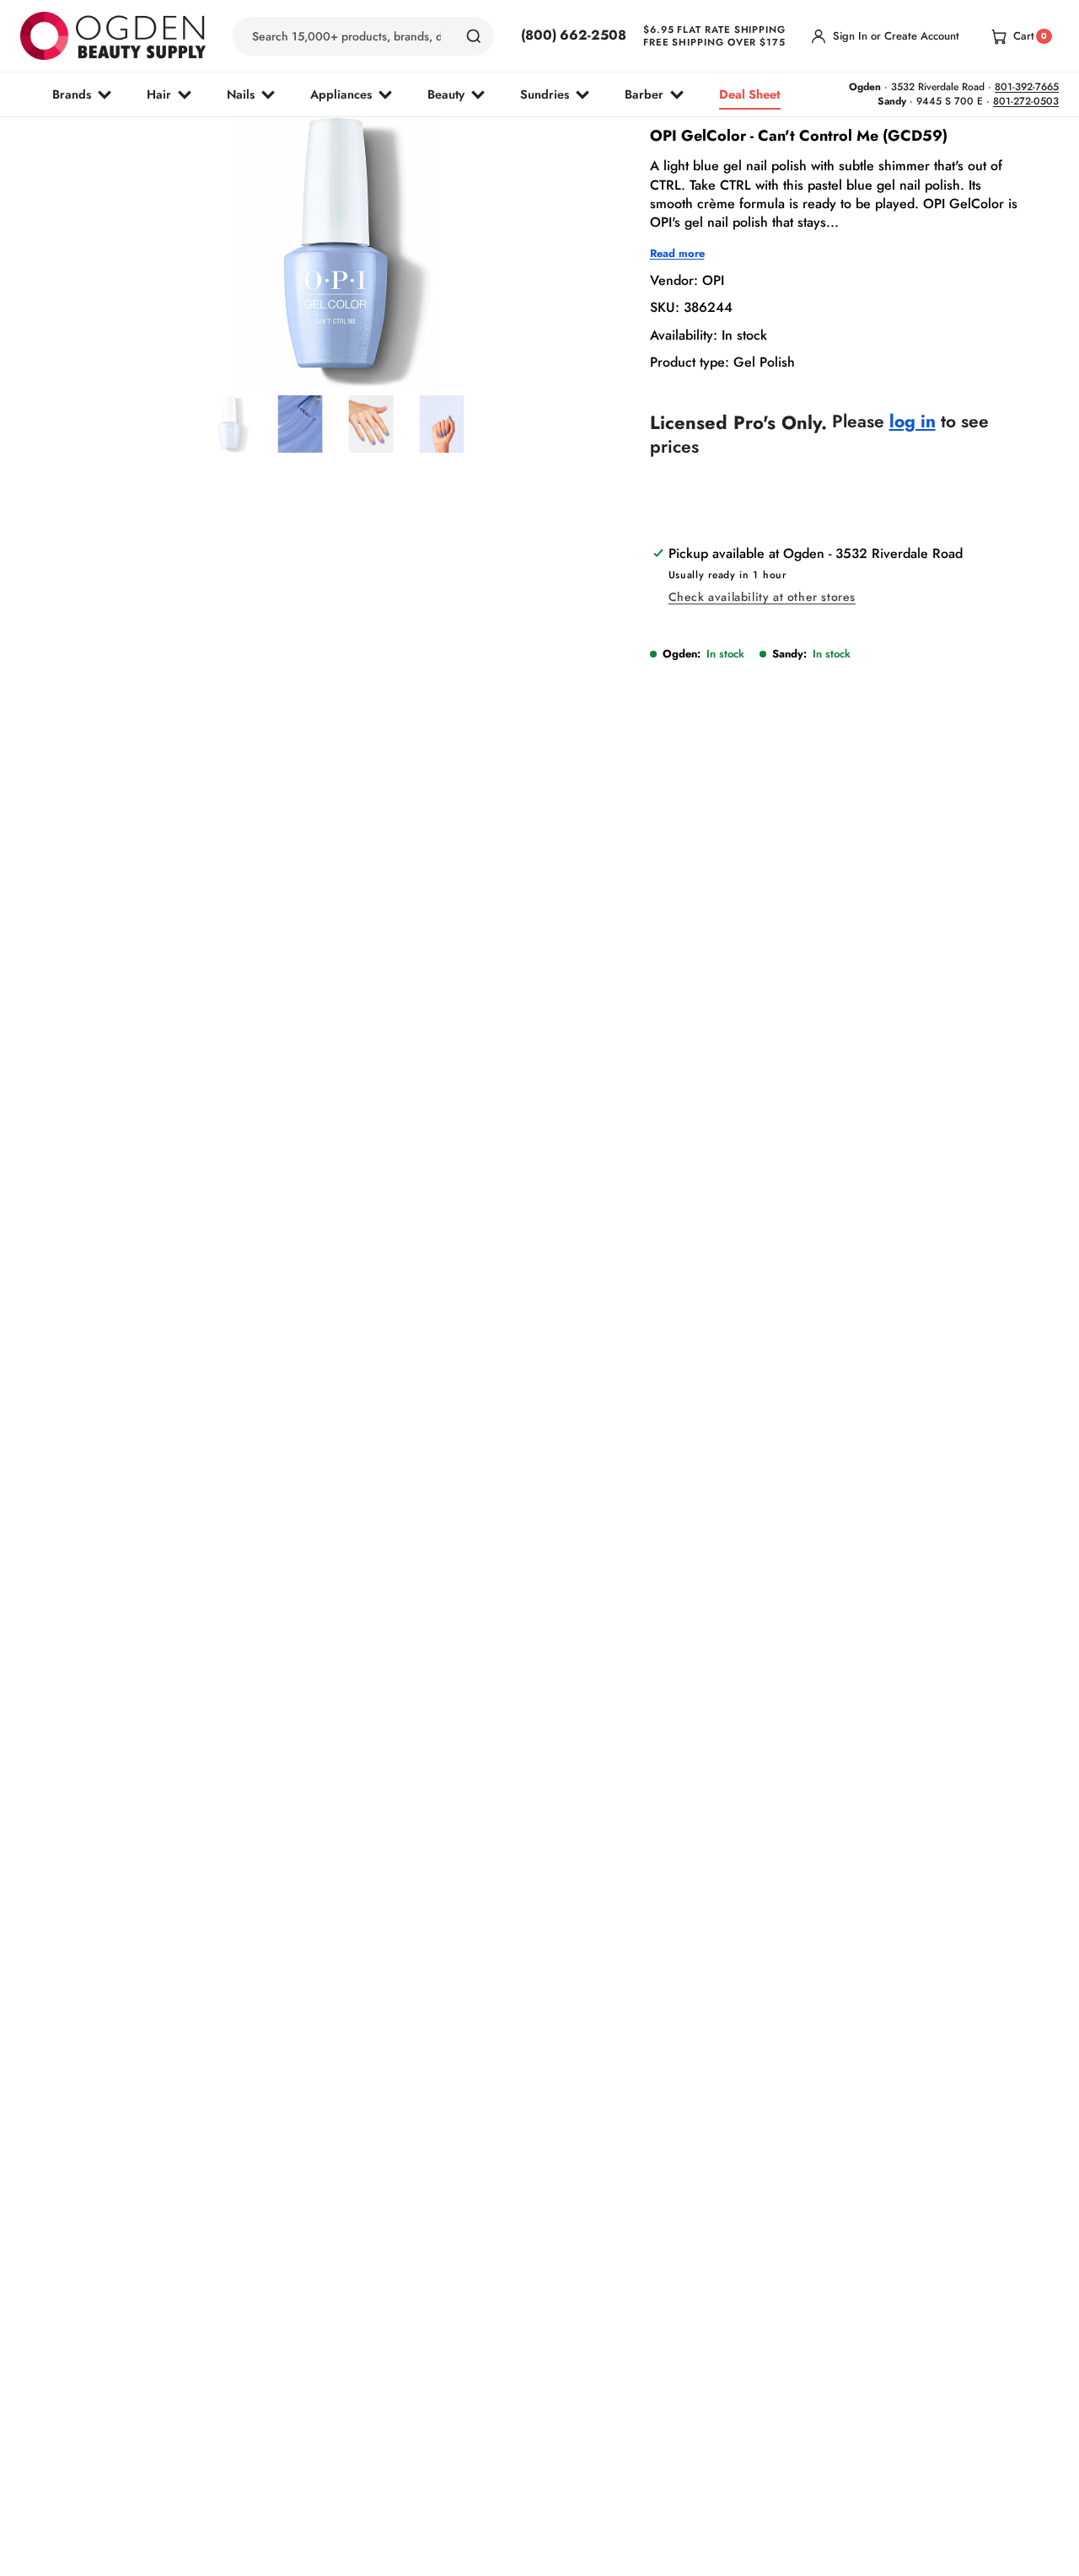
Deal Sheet (750, 94)
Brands (72, 94)
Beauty (446, 94)
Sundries (545, 94)
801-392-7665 (1027, 87)
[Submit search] (474, 36)
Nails (241, 94)
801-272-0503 (1026, 101)
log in (913, 422)
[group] (229, 424)
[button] (291, 347)
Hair (159, 94)
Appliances (341, 94)
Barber (644, 94)
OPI (713, 280)
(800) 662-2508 (574, 35)
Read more (677, 254)
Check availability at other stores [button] (762, 597)
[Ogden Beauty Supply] (113, 36)
